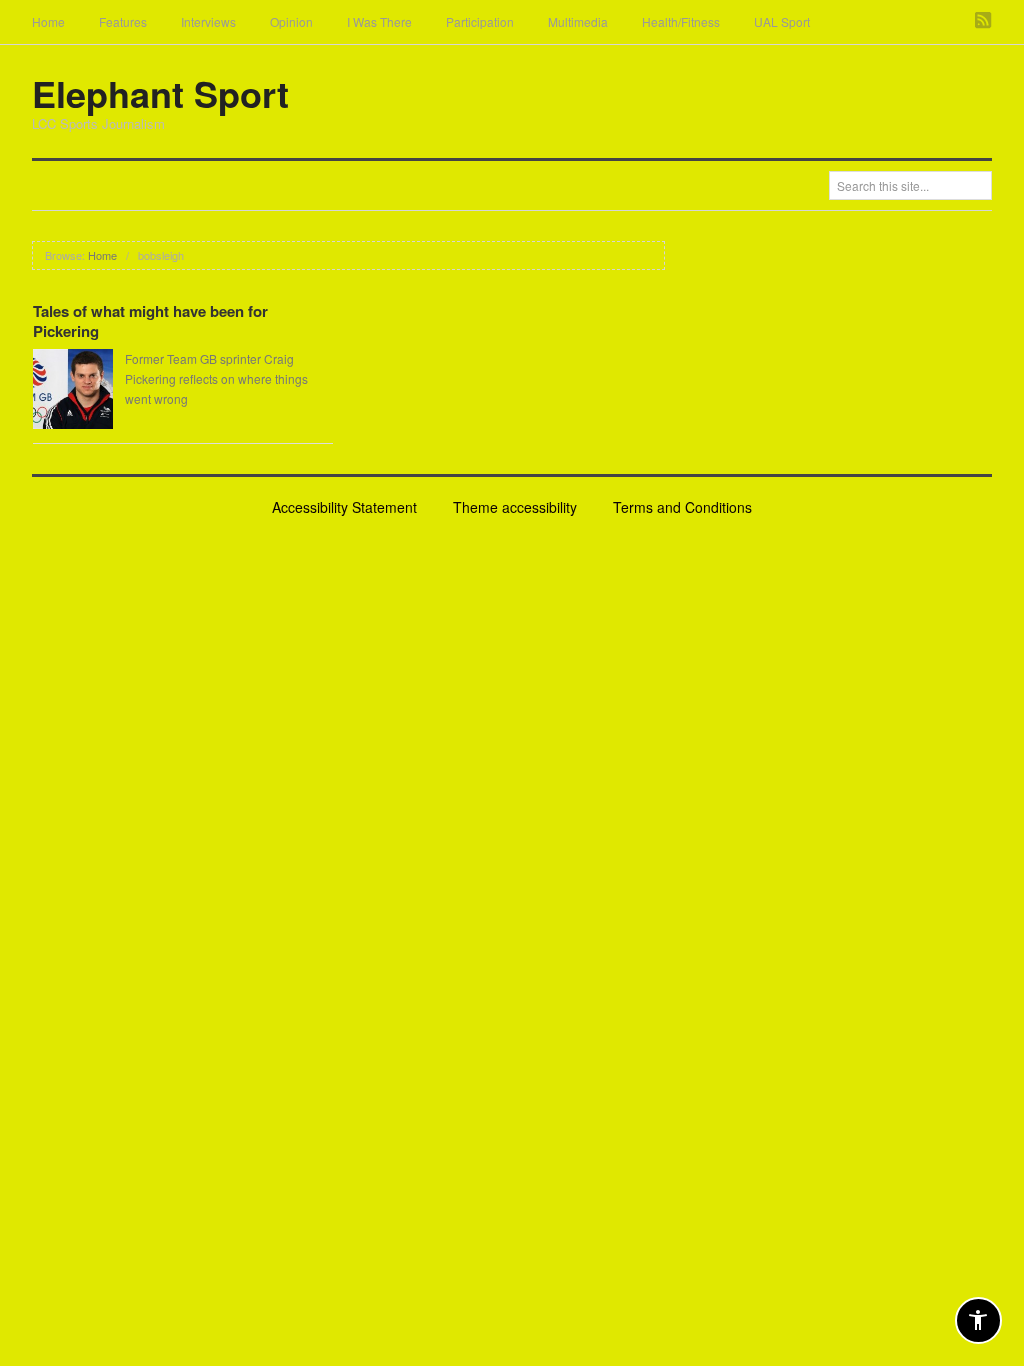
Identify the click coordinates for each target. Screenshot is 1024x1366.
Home (48, 21)
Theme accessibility (515, 507)
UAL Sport (782, 21)
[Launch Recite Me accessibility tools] (978, 1320)
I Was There (379, 21)
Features (123, 21)
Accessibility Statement (344, 507)
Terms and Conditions (682, 507)
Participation (480, 21)
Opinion (291, 21)
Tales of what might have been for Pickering (150, 321)
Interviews (208, 21)
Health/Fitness (681, 21)
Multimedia (578, 21)
